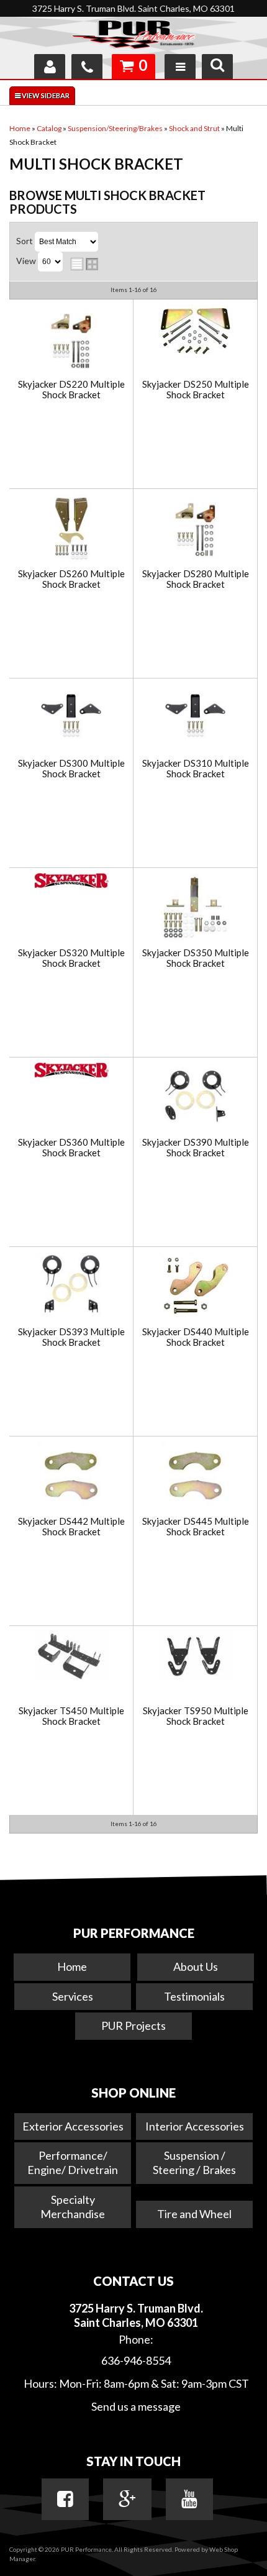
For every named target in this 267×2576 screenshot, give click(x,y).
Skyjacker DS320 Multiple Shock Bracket (71, 958)
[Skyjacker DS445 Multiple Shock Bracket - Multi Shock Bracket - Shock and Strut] (195, 1477)
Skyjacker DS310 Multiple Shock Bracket (196, 768)
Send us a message (136, 2406)
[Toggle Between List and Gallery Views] (84, 264)
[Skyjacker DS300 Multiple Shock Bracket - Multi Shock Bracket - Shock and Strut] (71, 719)
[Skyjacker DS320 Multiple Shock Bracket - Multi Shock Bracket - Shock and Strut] (71, 882)
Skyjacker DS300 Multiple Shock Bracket (71, 768)
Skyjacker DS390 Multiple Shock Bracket (196, 1147)
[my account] (50, 66)
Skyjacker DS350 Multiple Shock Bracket (196, 958)
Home (72, 1966)
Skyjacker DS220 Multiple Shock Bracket (71, 389)
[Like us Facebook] (65, 2499)
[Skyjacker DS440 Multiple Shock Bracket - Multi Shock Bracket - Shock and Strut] (195, 1286)
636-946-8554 (136, 2360)
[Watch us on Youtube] (189, 2499)
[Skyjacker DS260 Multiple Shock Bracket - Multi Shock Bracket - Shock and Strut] (71, 529)
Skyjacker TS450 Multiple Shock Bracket (71, 1716)
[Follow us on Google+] (127, 2499)
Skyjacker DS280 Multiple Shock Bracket (196, 579)
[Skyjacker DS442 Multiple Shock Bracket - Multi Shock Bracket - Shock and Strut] (71, 1477)
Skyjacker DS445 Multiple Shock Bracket (196, 1526)
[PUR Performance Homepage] (133, 37)
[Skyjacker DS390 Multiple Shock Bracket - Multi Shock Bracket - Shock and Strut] (195, 1098)
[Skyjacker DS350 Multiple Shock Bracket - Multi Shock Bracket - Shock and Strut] (195, 908)
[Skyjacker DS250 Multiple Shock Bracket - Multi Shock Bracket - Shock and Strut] (195, 332)
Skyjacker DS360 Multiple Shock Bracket (71, 1147)
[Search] (217, 66)
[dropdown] (180, 66)
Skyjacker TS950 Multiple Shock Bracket (196, 1716)
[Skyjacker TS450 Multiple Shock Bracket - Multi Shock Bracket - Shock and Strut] (71, 1657)
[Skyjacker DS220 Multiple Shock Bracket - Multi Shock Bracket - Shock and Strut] (71, 340)
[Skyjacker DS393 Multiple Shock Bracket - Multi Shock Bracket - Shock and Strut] (71, 1287)
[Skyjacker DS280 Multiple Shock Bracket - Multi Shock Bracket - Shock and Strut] (195, 529)
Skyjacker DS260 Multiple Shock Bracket (71, 579)
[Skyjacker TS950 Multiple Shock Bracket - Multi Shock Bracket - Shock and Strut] (195, 1657)
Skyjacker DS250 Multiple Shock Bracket (196, 389)
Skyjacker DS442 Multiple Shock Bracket (71, 1526)
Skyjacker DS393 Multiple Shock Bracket (71, 1337)
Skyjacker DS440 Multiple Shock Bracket (196, 1337)
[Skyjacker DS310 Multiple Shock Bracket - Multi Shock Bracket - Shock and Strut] (195, 719)
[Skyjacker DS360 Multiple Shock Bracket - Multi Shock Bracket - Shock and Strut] (71, 1071)
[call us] (87, 66)
